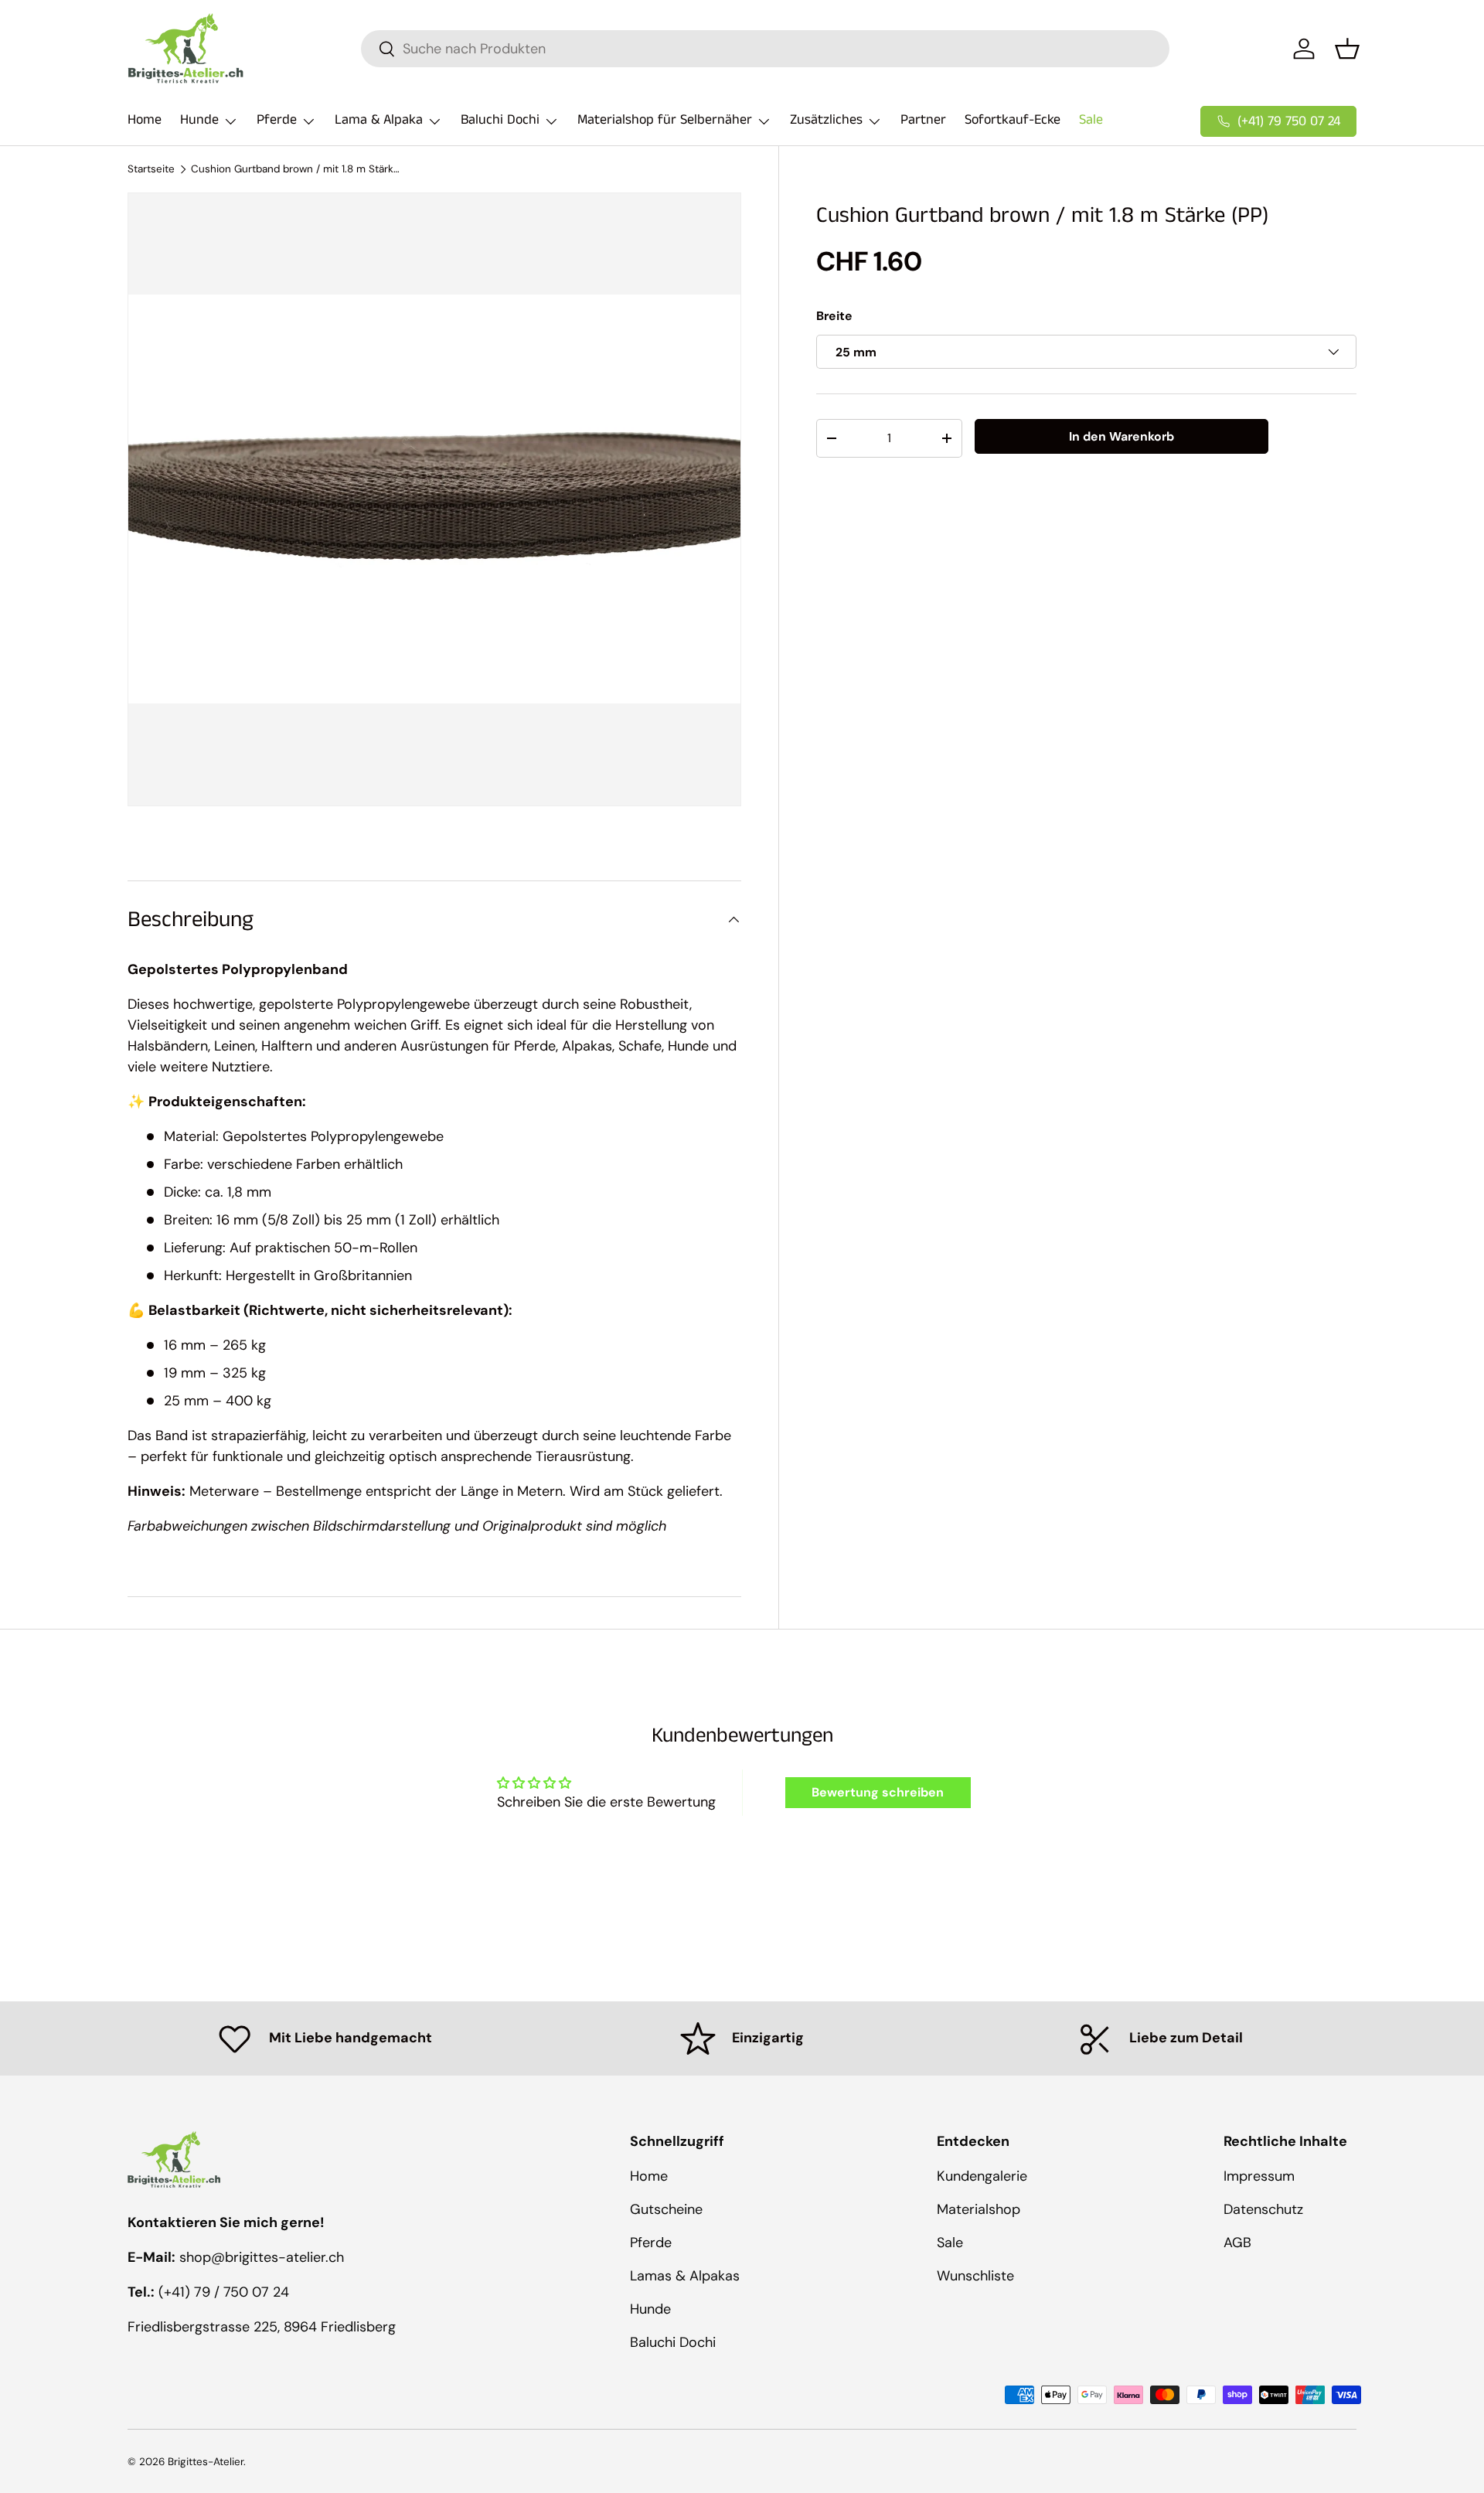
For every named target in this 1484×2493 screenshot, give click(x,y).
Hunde (199, 120)
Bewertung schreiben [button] (878, 1792)
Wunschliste (975, 2276)
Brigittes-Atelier (206, 2462)
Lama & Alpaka (379, 120)
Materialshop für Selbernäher (665, 120)
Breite (834, 316)
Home (145, 120)
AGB (1237, 2243)
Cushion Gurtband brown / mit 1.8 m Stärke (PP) (295, 169)
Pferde (277, 120)
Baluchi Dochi (500, 120)
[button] (1347, 49)
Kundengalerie (982, 2176)
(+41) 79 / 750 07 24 (224, 2292)
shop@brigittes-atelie (250, 2257)
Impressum (1259, 2176)
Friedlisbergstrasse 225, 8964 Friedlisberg (262, 2327)
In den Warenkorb (1122, 436)
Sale (1091, 120)
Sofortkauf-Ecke (1013, 120)
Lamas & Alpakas (685, 2276)
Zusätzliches (826, 120)
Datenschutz (1263, 2209)
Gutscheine (666, 2209)
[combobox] (765, 49)
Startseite (151, 169)
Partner (923, 120)
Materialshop (979, 2209)
